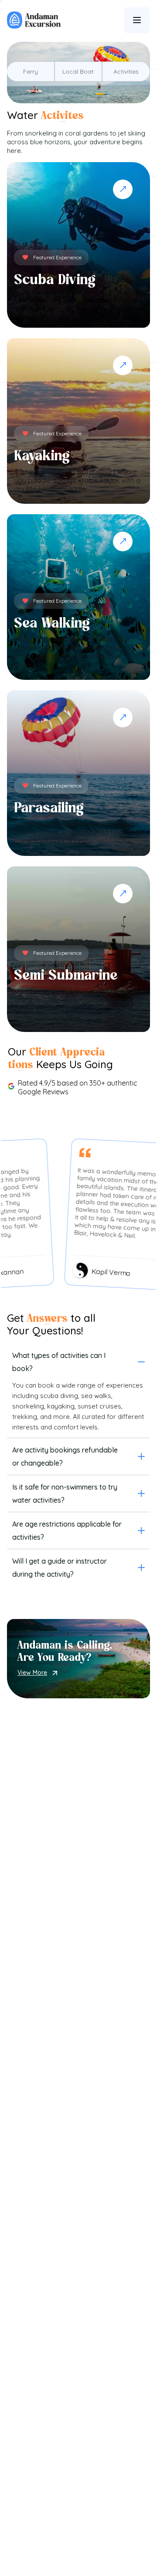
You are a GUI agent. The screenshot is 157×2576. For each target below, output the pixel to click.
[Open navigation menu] (137, 20)
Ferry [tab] (31, 71)
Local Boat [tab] (78, 71)
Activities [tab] (126, 71)
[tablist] (78, 71)
